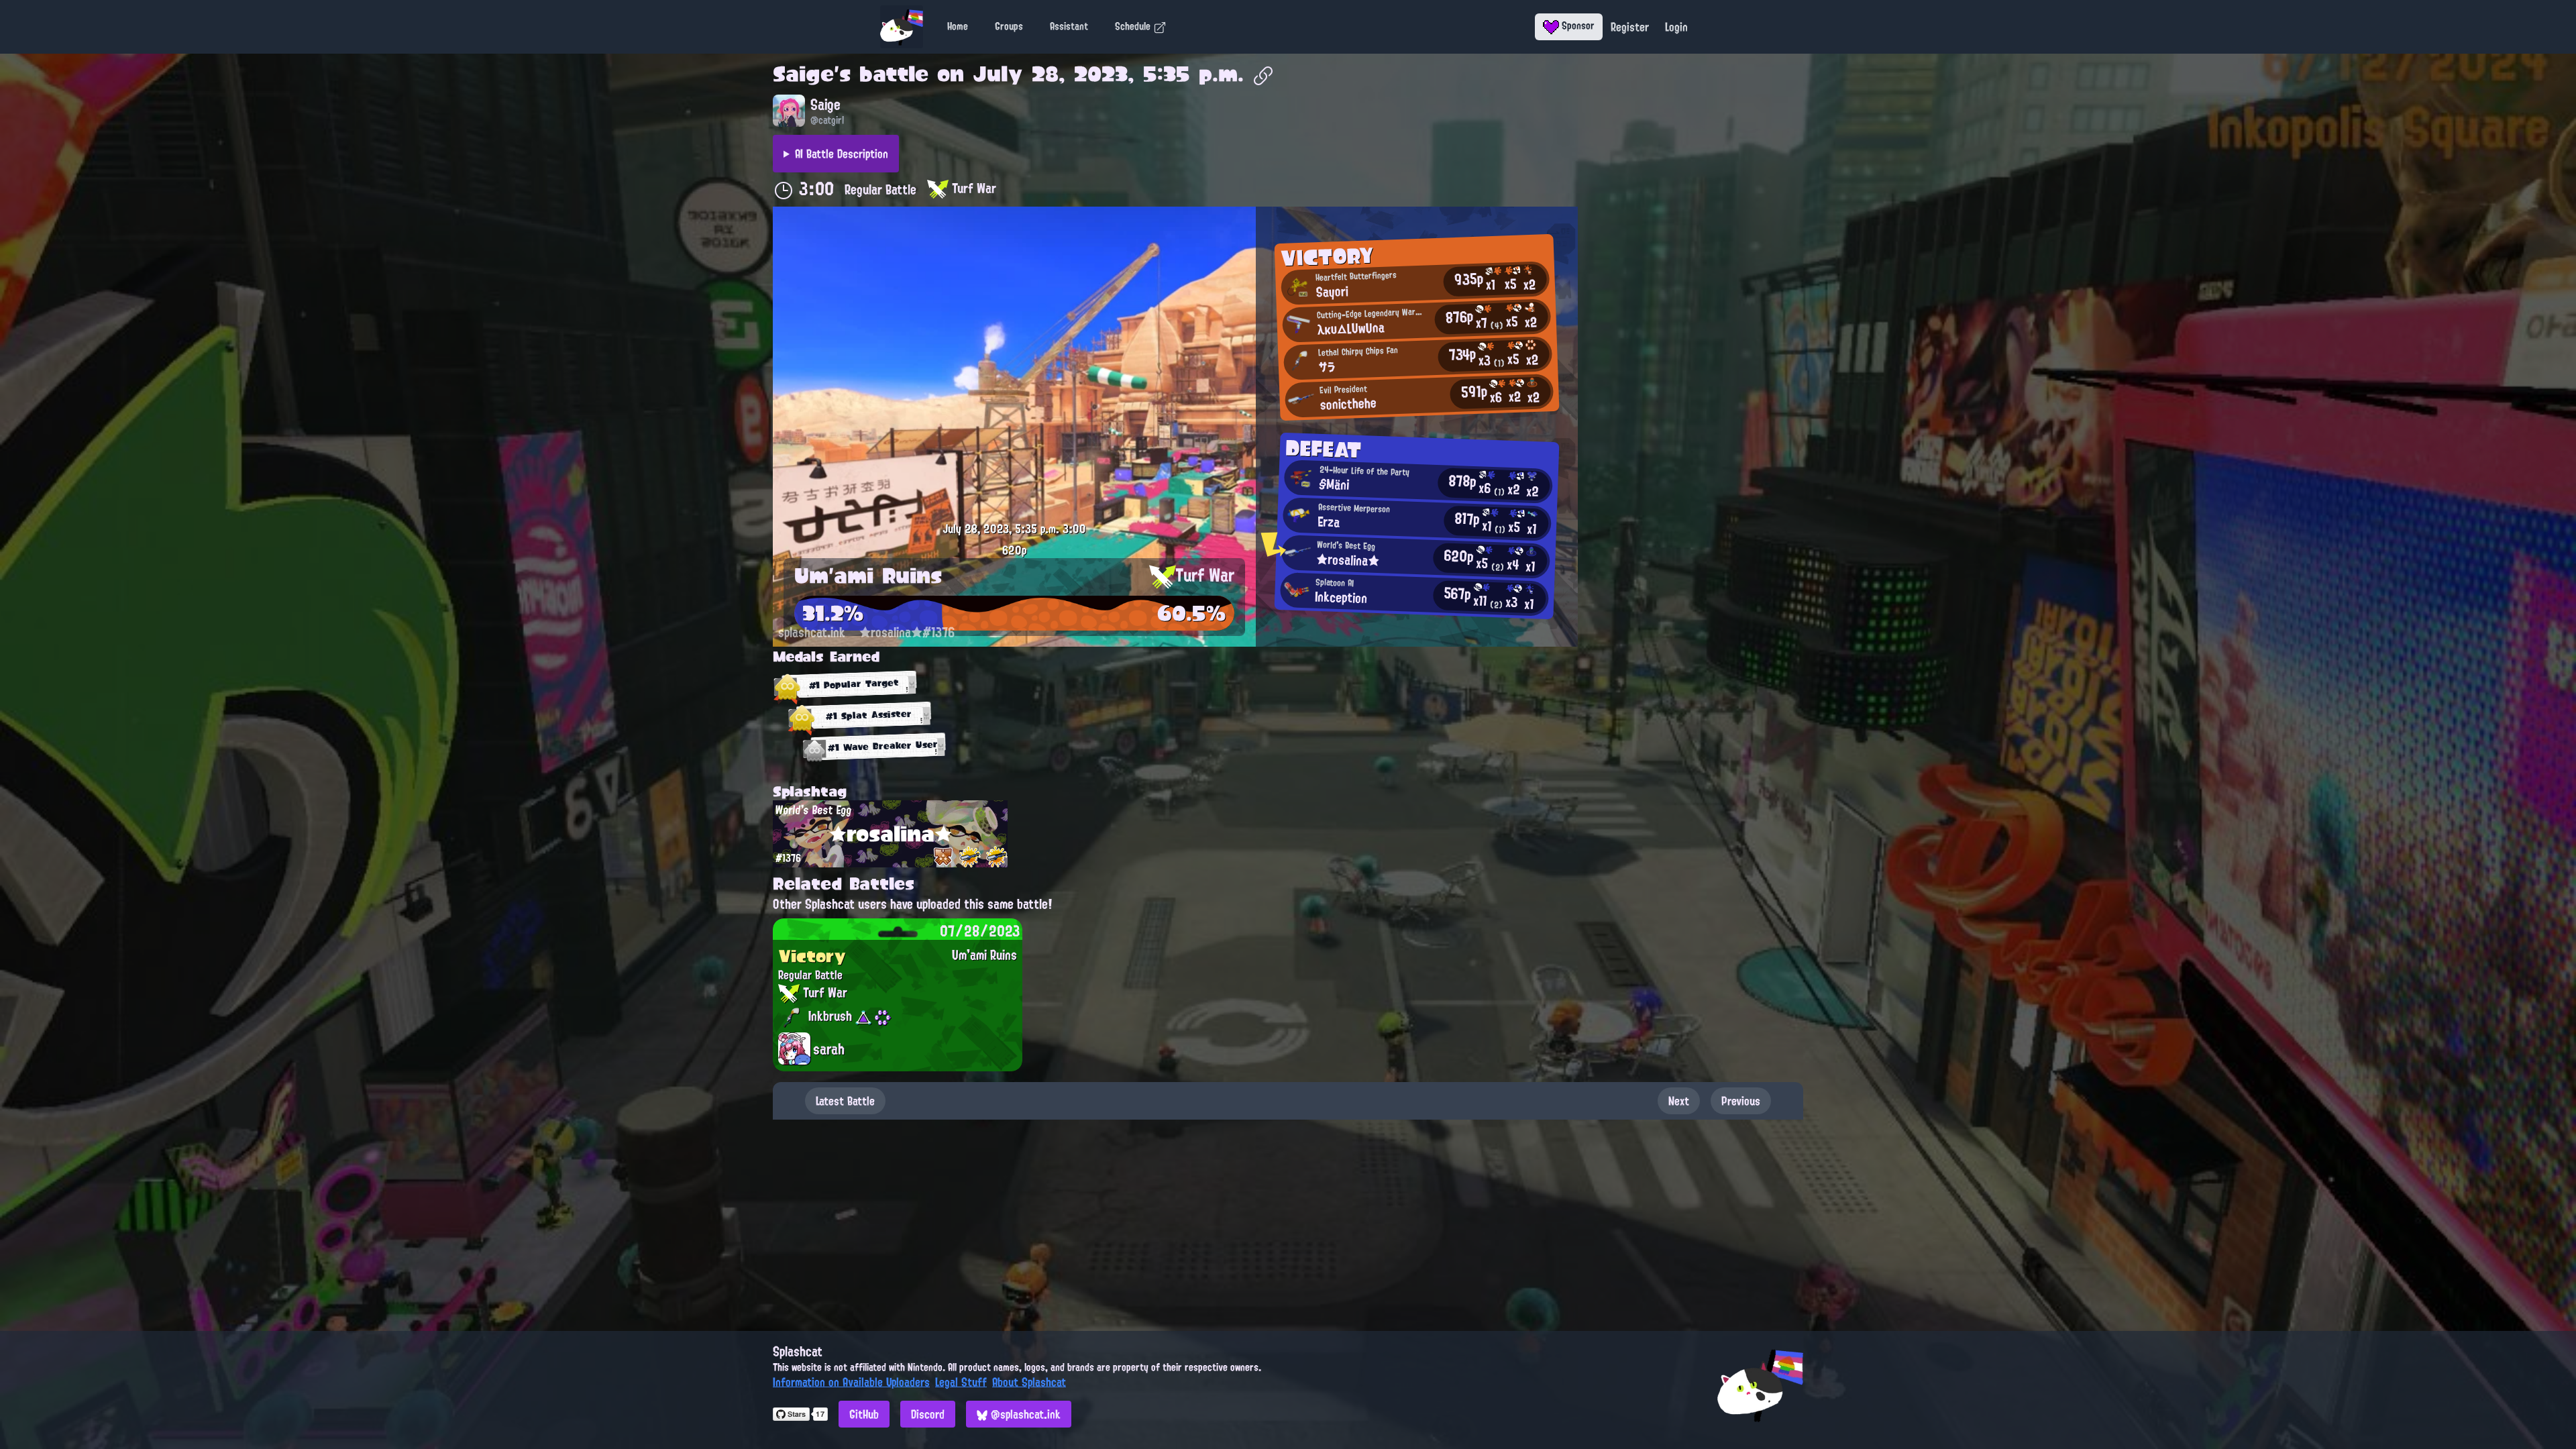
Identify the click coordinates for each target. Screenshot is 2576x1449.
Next (1679, 1101)
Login (1676, 27)
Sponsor (1577, 25)
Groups (1009, 26)
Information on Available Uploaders (851, 1382)
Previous (1741, 1101)
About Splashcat (1029, 1382)
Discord (928, 1414)
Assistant (1069, 26)
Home (958, 26)
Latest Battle (845, 1101)
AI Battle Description (842, 154)
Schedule (1134, 26)
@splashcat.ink (1024, 1414)
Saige (803, 74)
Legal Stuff (961, 1382)
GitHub (864, 1414)
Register (1630, 27)
